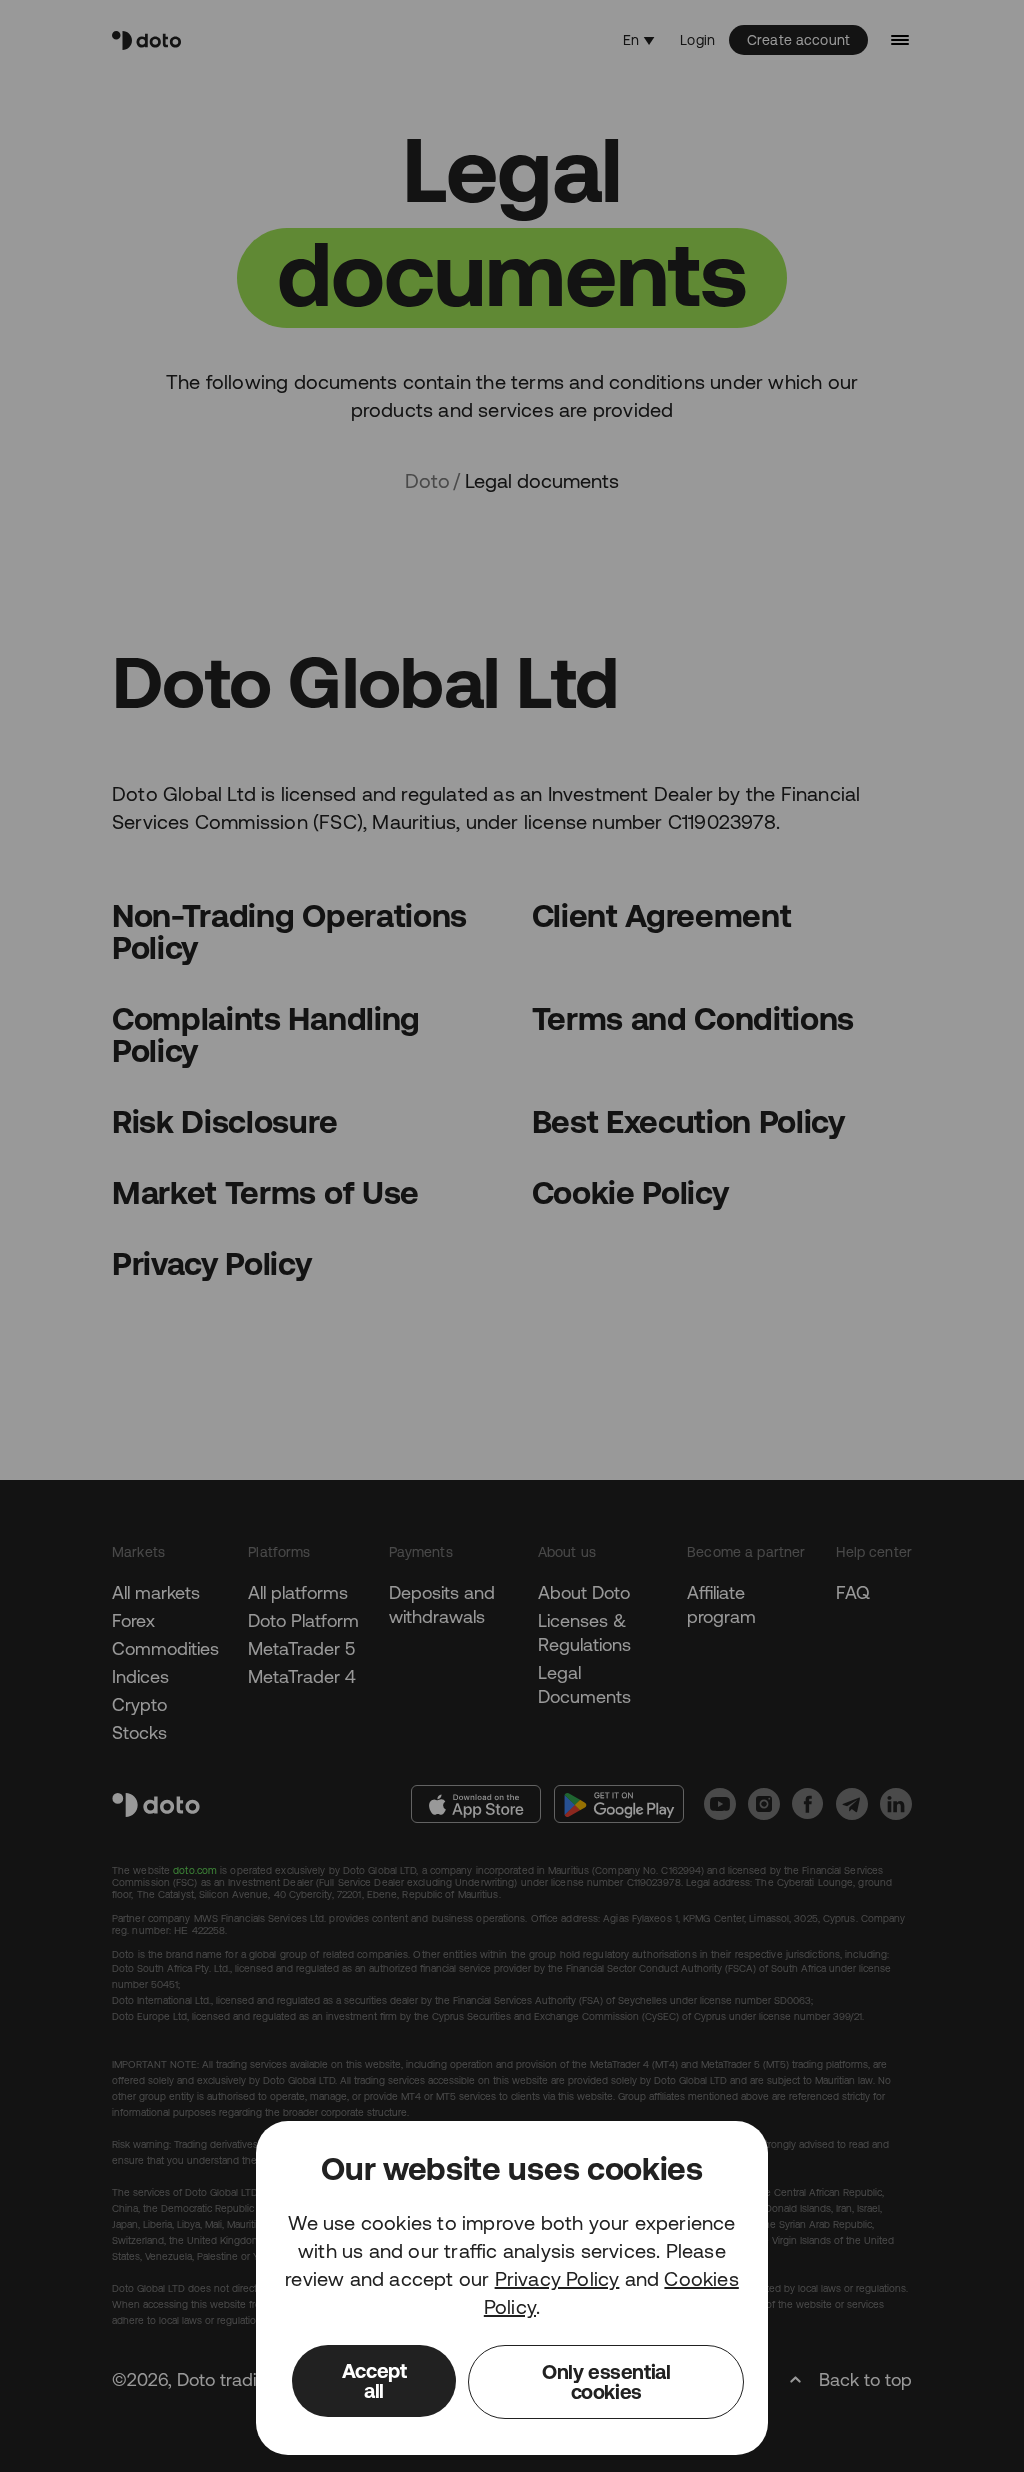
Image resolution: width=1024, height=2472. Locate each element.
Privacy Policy (557, 2278)
